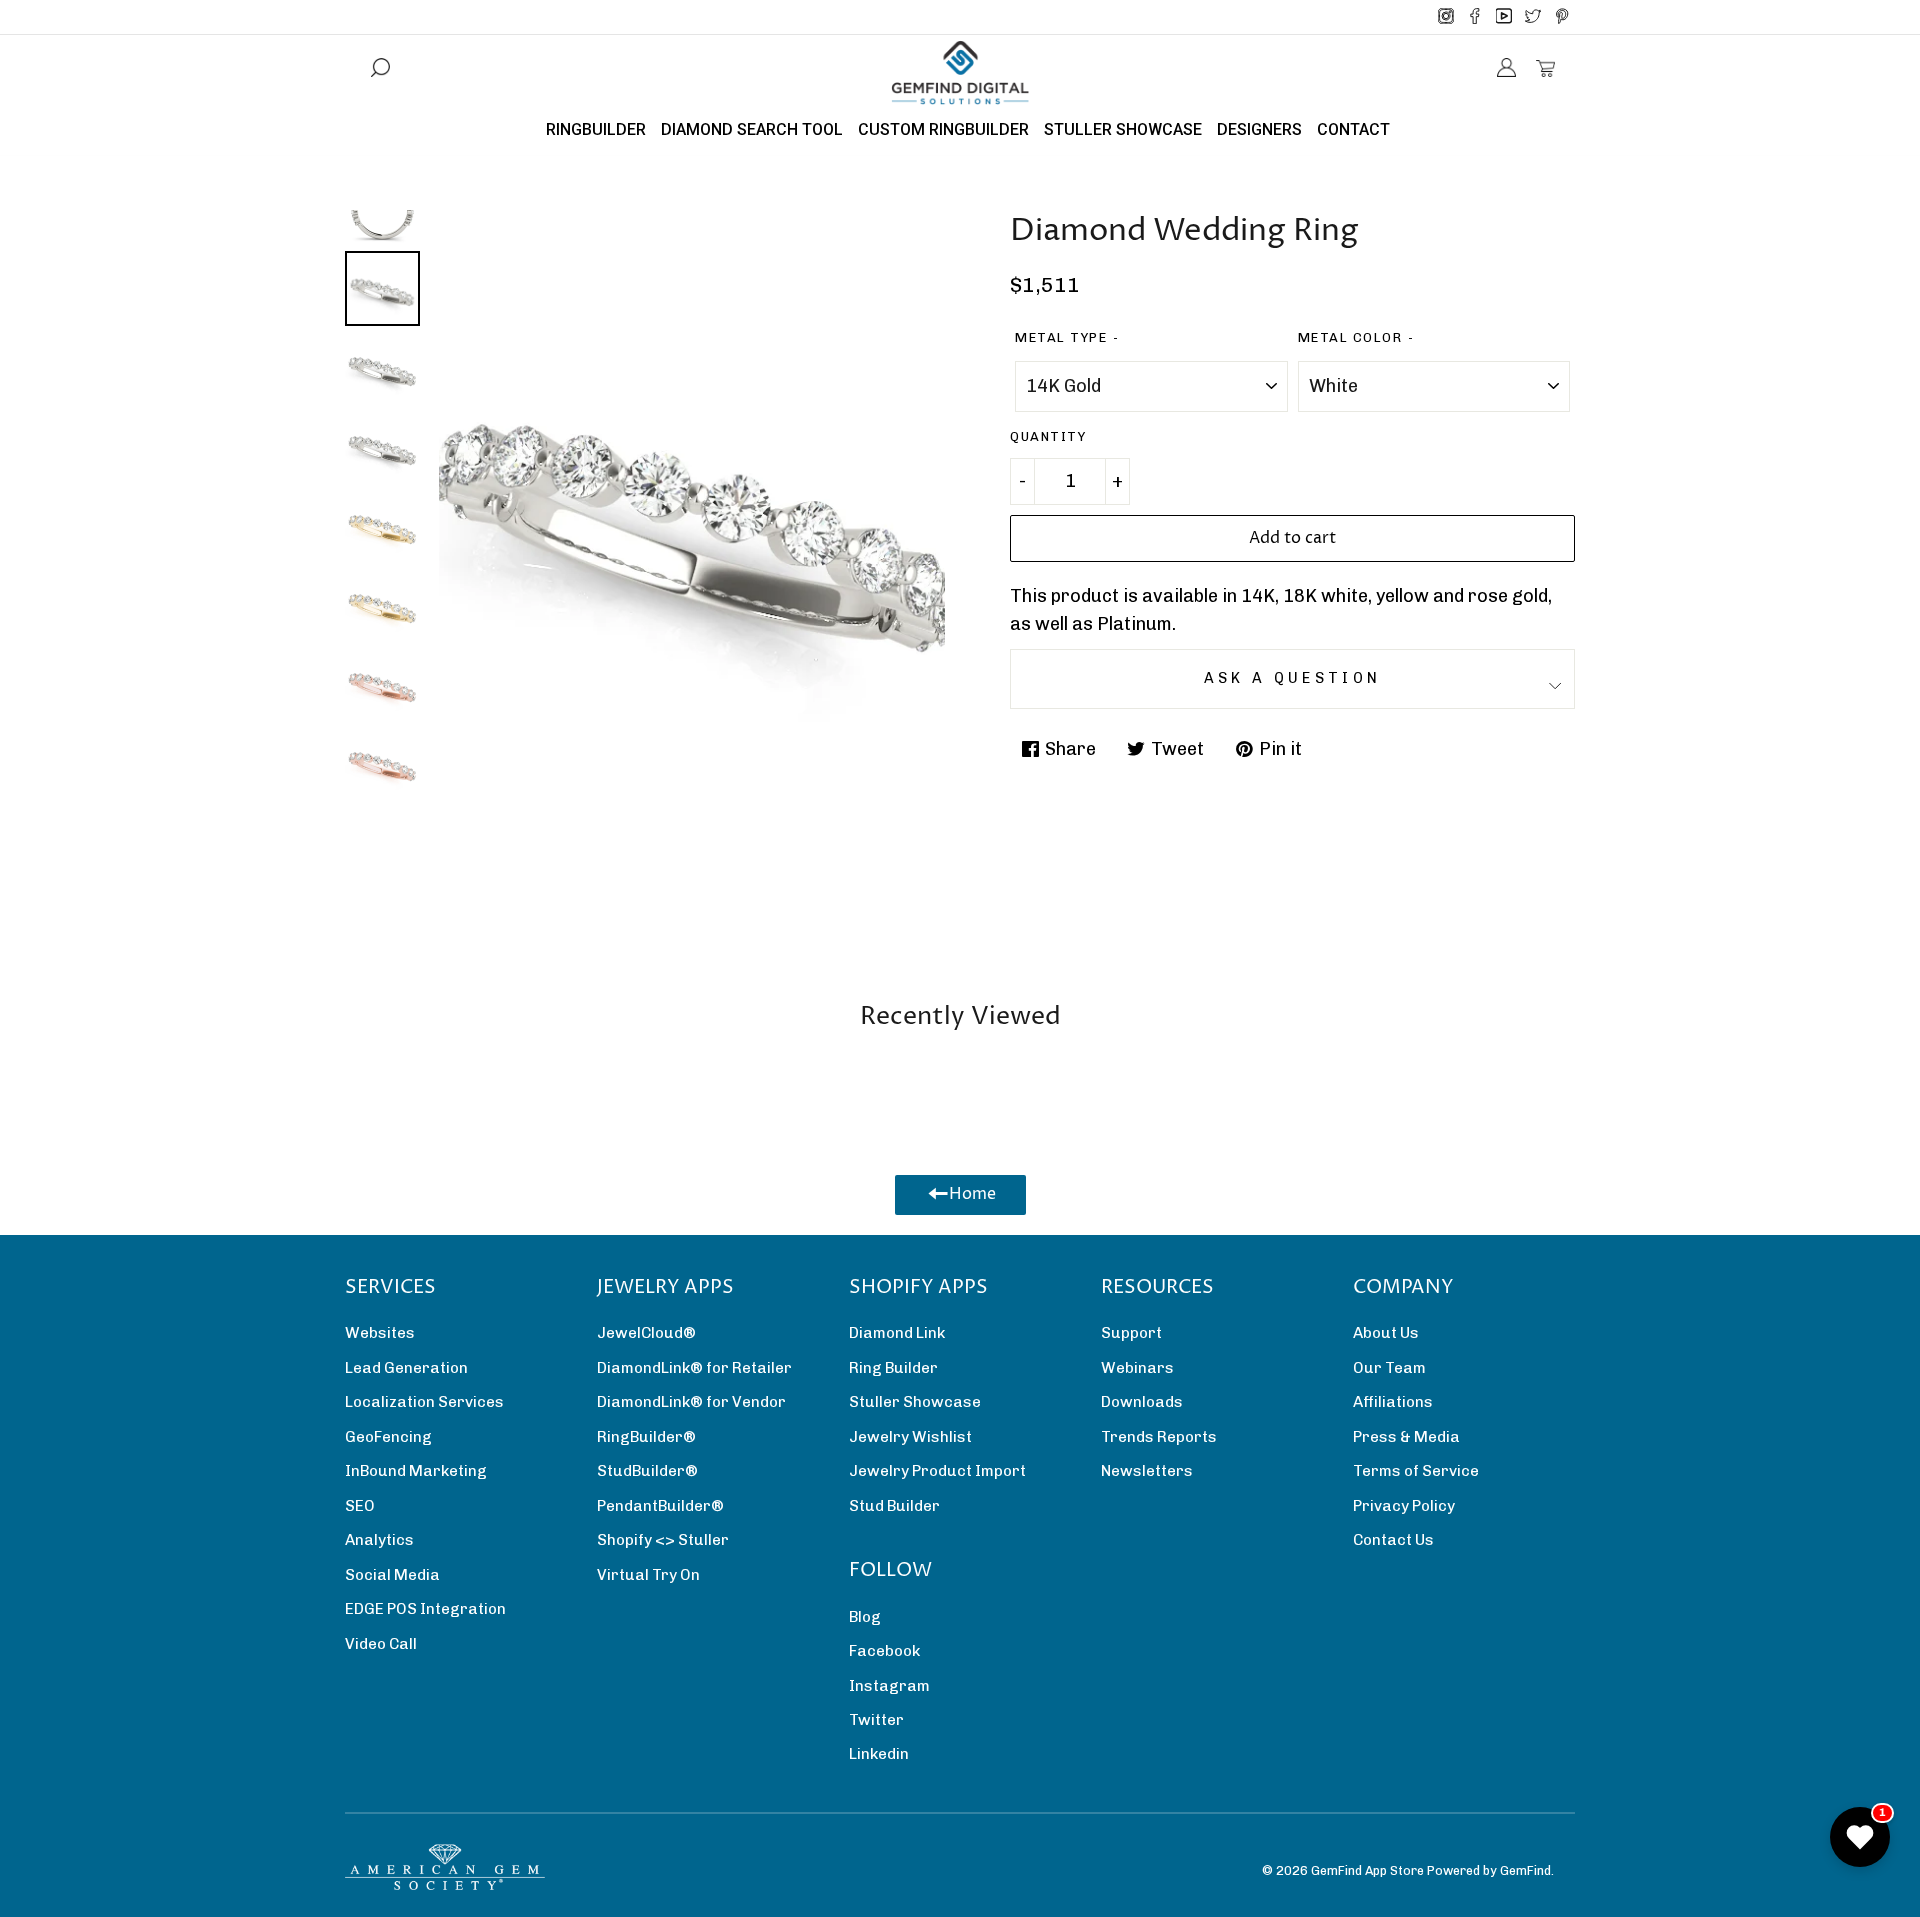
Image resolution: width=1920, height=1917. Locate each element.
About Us (1386, 1333)
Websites (380, 1333)
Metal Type (1061, 337)
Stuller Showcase (915, 1402)
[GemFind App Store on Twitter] (1533, 17)
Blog (865, 1617)
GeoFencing (388, 1437)
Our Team (1389, 1368)
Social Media (392, 1575)
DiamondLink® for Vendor (691, 1402)
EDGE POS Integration (425, 1609)
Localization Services (424, 1402)
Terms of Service (1416, 1471)
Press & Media (1406, 1437)
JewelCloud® (646, 1333)
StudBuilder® (647, 1471)
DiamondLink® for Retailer (694, 1368)
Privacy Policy (1404, 1506)
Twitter (876, 1720)
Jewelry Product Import (937, 1471)
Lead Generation (406, 1368)
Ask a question (1292, 678)
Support (1131, 1333)
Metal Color (1350, 337)
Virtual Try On (648, 1575)
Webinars (1137, 1368)
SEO (360, 1506)
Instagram (889, 1686)
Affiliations (1393, 1402)
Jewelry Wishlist (910, 1437)
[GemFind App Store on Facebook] (1475, 17)
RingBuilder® (646, 1437)
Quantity (1048, 436)
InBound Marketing (416, 1471)
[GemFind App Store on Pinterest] (1562, 17)
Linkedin (879, 1754)
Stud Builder (894, 1506)
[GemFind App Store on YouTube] (1504, 17)
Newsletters (1147, 1471)
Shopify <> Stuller (663, 1540)
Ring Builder (893, 1368)
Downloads (1142, 1402)
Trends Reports (1159, 1437)
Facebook (884, 1651)
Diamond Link (897, 1333)
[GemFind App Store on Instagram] (1446, 17)
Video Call (381, 1644)
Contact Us (1393, 1540)
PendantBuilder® (660, 1506)
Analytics (379, 1540)
